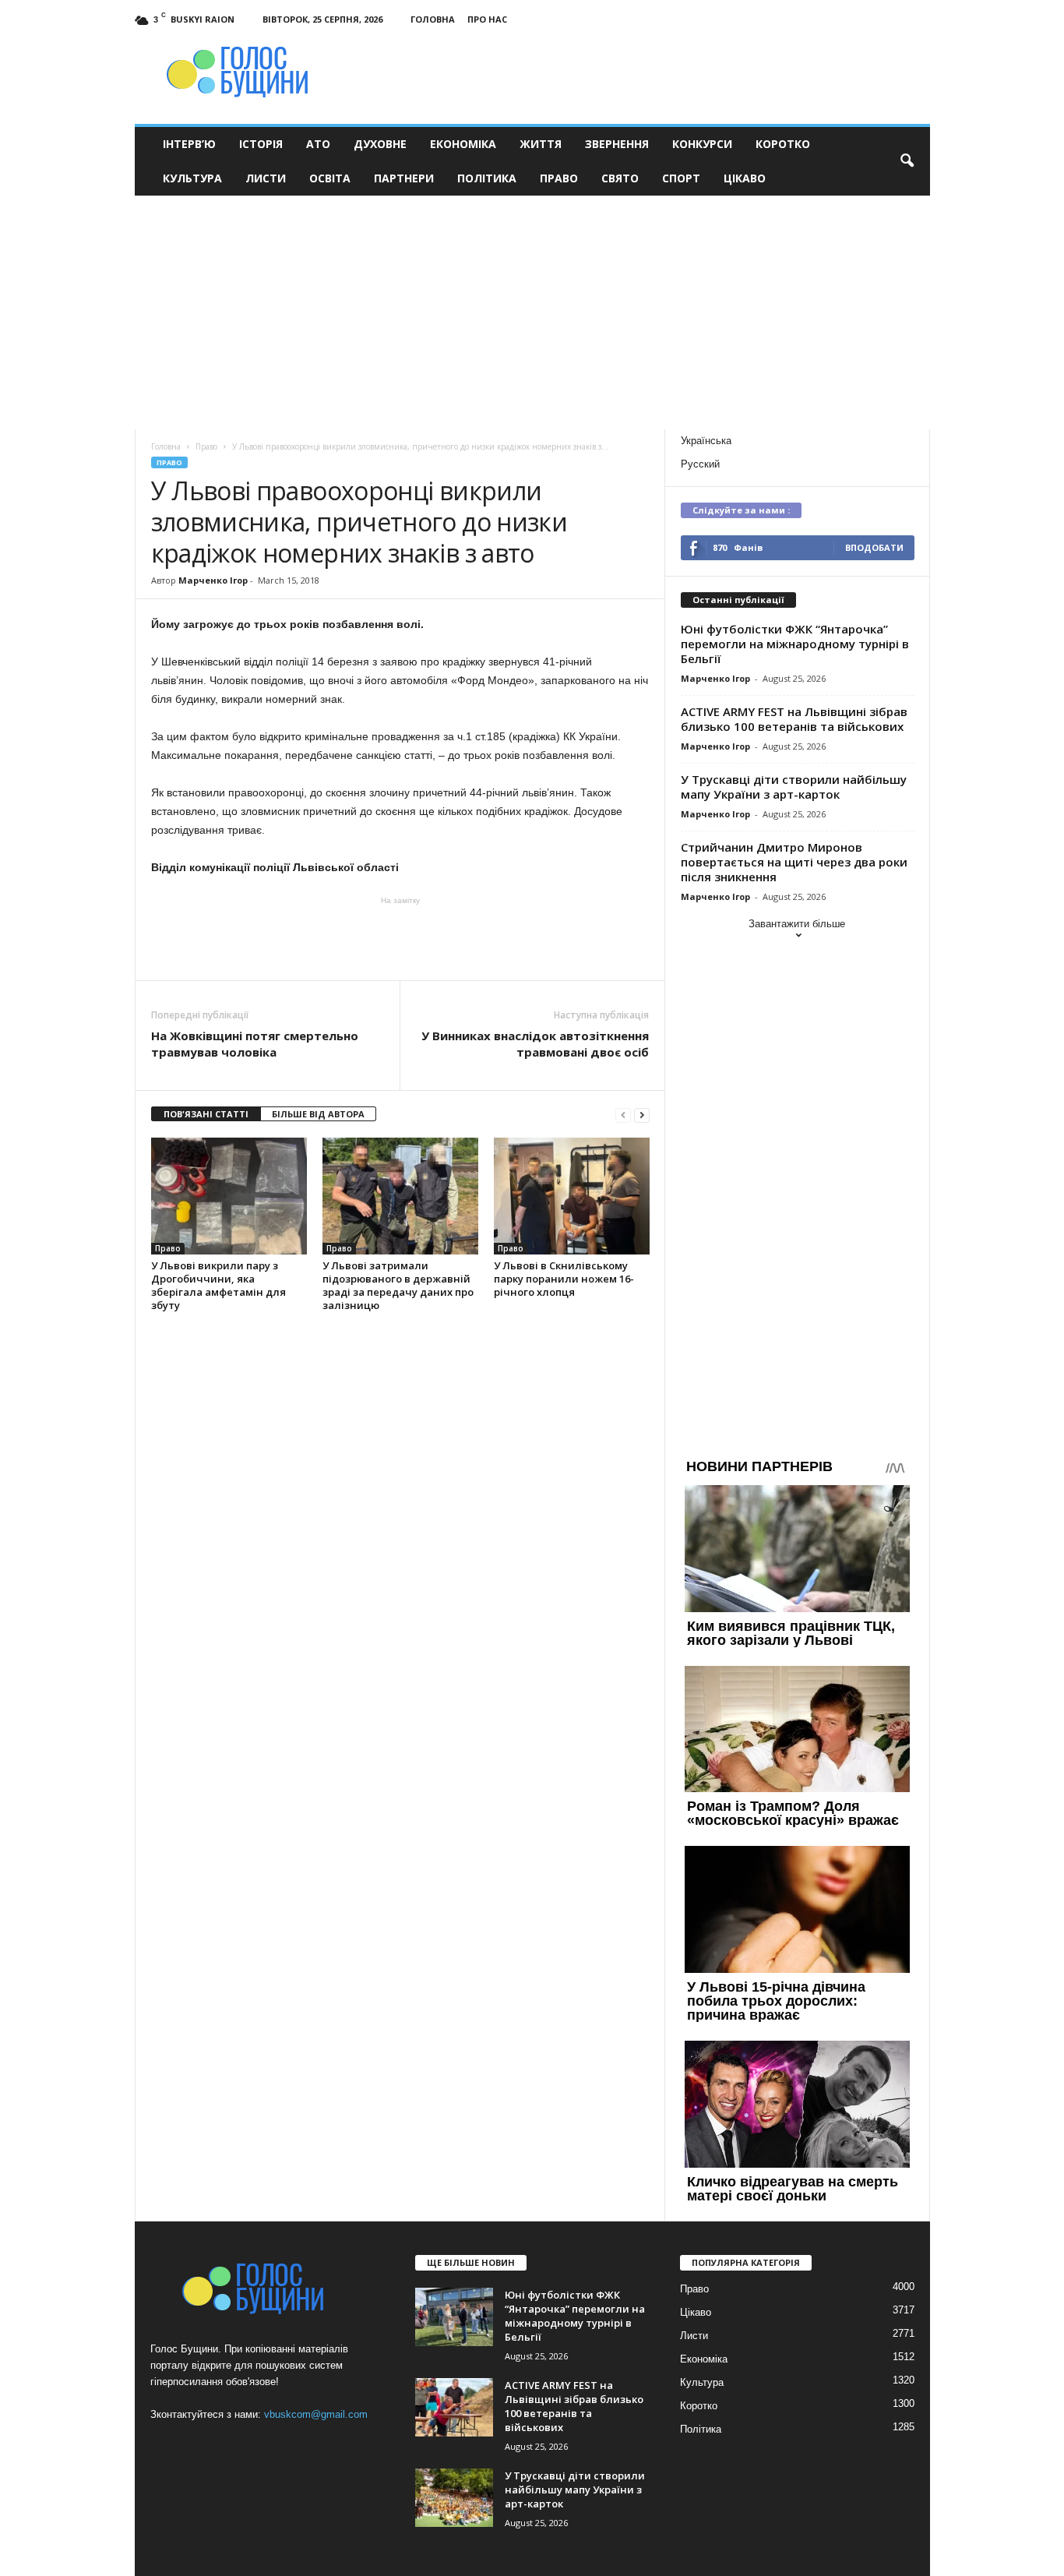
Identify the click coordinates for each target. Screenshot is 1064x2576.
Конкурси (702, 144)
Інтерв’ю (189, 144)
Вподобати (874, 547)
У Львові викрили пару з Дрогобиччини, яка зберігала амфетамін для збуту (218, 1285)
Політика (487, 178)
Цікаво (745, 178)
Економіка (463, 144)
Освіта (330, 178)
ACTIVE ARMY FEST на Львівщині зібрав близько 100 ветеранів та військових (794, 719)
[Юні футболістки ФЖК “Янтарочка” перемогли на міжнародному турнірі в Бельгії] (454, 2317)
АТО (318, 144)
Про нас (487, 19)
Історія (261, 144)
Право (559, 178)
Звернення (617, 144)
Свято (620, 178)
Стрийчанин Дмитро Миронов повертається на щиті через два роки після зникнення (794, 862)
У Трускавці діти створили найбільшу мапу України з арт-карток (794, 787)
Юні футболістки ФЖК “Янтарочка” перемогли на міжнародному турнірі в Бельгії (795, 644)
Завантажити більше (797, 924)
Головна (433, 19)
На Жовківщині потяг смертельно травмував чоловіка (255, 1044)
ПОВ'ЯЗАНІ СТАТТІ (206, 1114)
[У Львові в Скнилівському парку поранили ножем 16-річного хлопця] (572, 1196)
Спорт (681, 178)
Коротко (783, 144)
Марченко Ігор (213, 580)
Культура (192, 178)
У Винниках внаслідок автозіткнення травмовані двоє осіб (535, 1044)
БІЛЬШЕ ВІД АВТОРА (318, 1114)
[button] (907, 161)
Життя (541, 144)
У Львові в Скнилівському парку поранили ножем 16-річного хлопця (564, 1279)
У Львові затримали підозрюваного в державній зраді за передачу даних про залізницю (398, 1285)
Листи (266, 178)
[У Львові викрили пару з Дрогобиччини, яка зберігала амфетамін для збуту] (229, 1196)
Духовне (380, 144)
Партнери (404, 178)
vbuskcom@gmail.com (316, 2414)
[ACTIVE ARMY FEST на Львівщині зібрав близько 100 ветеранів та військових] (454, 2407)
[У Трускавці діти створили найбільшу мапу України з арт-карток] (454, 2498)
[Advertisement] (532, 312)
